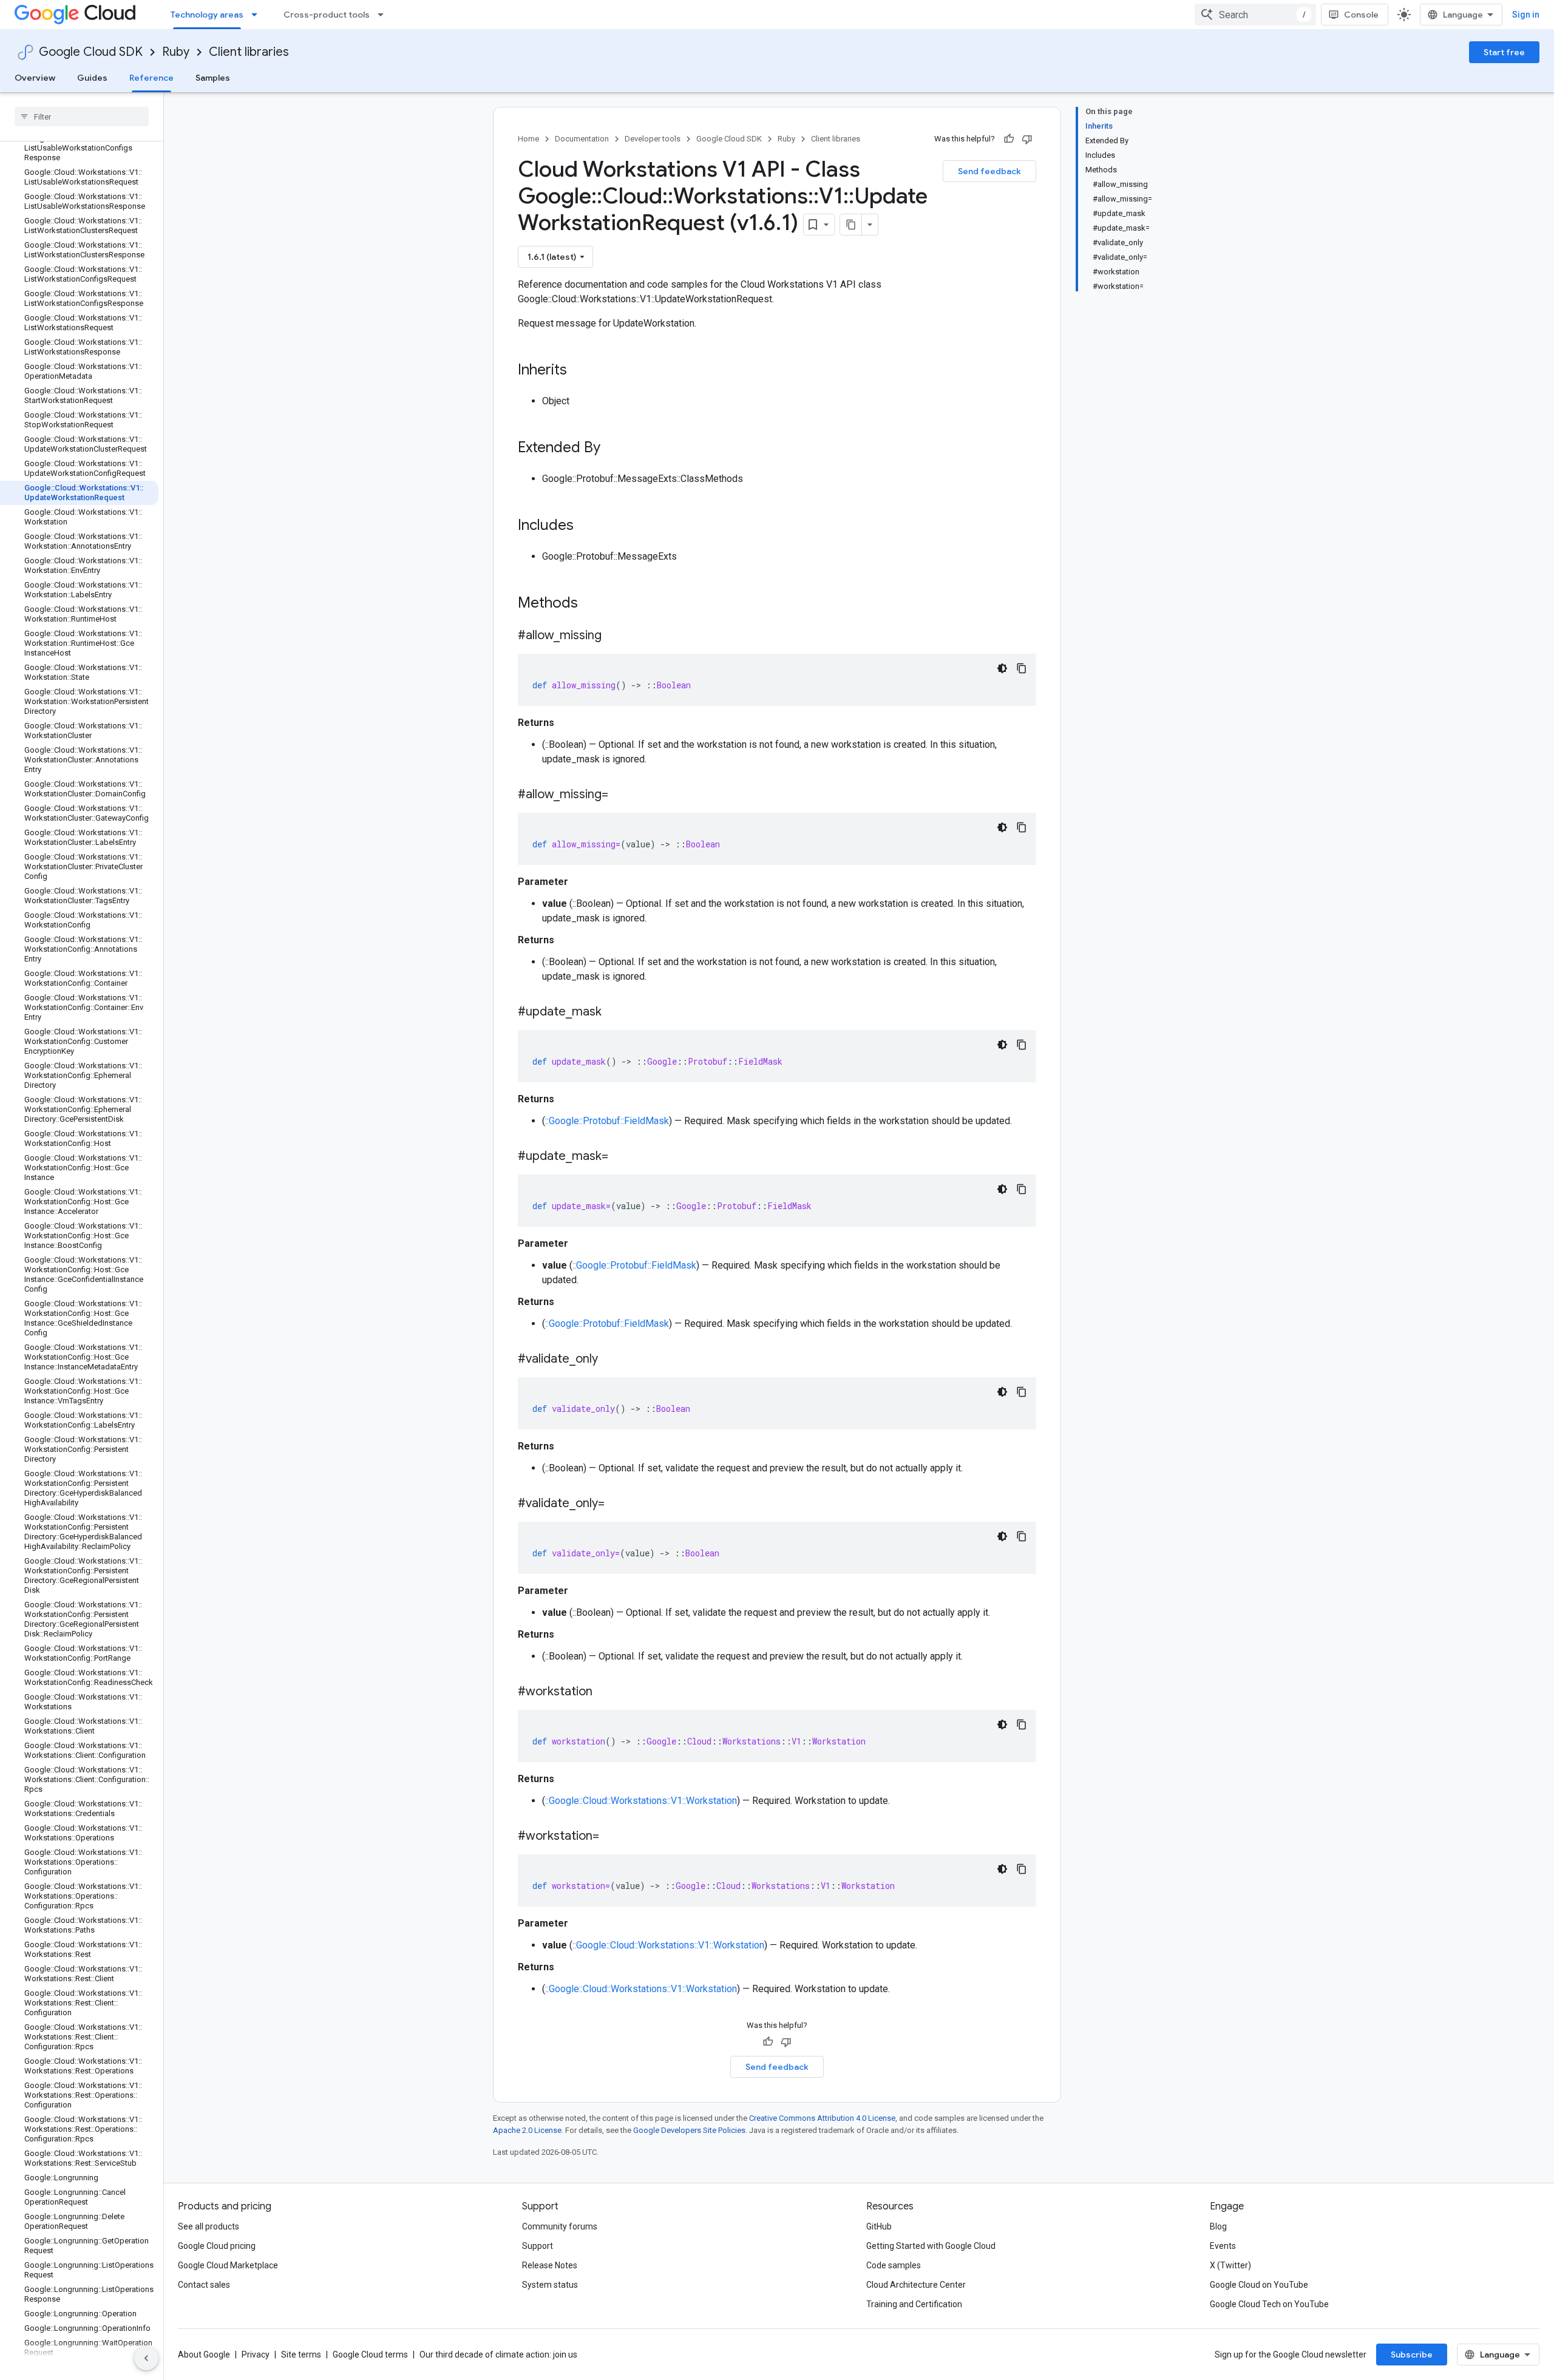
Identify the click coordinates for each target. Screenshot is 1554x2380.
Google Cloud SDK (91, 52)
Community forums (560, 2226)
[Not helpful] (1027, 139)
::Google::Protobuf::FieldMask (607, 1121)
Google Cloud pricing (217, 2246)
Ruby (176, 52)
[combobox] (1255, 15)
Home (528, 139)
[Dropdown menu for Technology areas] (258, 15)
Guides (92, 78)
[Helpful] (1009, 139)
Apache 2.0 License (527, 2130)
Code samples (894, 2265)
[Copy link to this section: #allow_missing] (614, 636)
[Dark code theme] (1002, 668)
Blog (1218, 2226)
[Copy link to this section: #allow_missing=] (620, 795)
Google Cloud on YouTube (1259, 2285)
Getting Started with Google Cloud (931, 2246)
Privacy (256, 2355)
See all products (209, 2226)
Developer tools (653, 139)
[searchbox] (82, 117)
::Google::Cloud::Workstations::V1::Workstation (641, 1801)
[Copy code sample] (1022, 668)
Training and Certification (914, 2304)
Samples (213, 78)
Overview (35, 78)
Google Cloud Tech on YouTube (1269, 2304)
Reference (151, 78)
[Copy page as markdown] (851, 225)
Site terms (301, 2355)
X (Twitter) (1230, 2265)
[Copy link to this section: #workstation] (605, 1692)
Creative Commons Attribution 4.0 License (822, 2118)
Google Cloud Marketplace (228, 2265)
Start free (1504, 52)
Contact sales (204, 2285)
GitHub (879, 2226)
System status (550, 2285)
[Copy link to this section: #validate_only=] (617, 1504)
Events (1223, 2246)
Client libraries (249, 52)
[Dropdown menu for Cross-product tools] (384, 15)
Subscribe (1412, 2355)
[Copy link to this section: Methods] (594, 604)
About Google (204, 2355)
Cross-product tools (327, 15)
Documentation (582, 139)
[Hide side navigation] (146, 2358)
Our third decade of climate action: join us (498, 2355)
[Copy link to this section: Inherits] (579, 371)
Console (1361, 15)
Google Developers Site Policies (689, 2130)
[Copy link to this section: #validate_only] (610, 1360)
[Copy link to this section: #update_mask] (614, 1012)
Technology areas (207, 15)
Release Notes (550, 2265)
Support (538, 2246)
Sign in (1526, 15)
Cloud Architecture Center (916, 2285)
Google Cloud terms (370, 2355)
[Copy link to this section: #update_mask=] (620, 1157)
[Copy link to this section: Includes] (586, 526)
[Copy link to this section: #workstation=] (611, 1837)
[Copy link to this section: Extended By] (612, 449)
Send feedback (989, 171)
